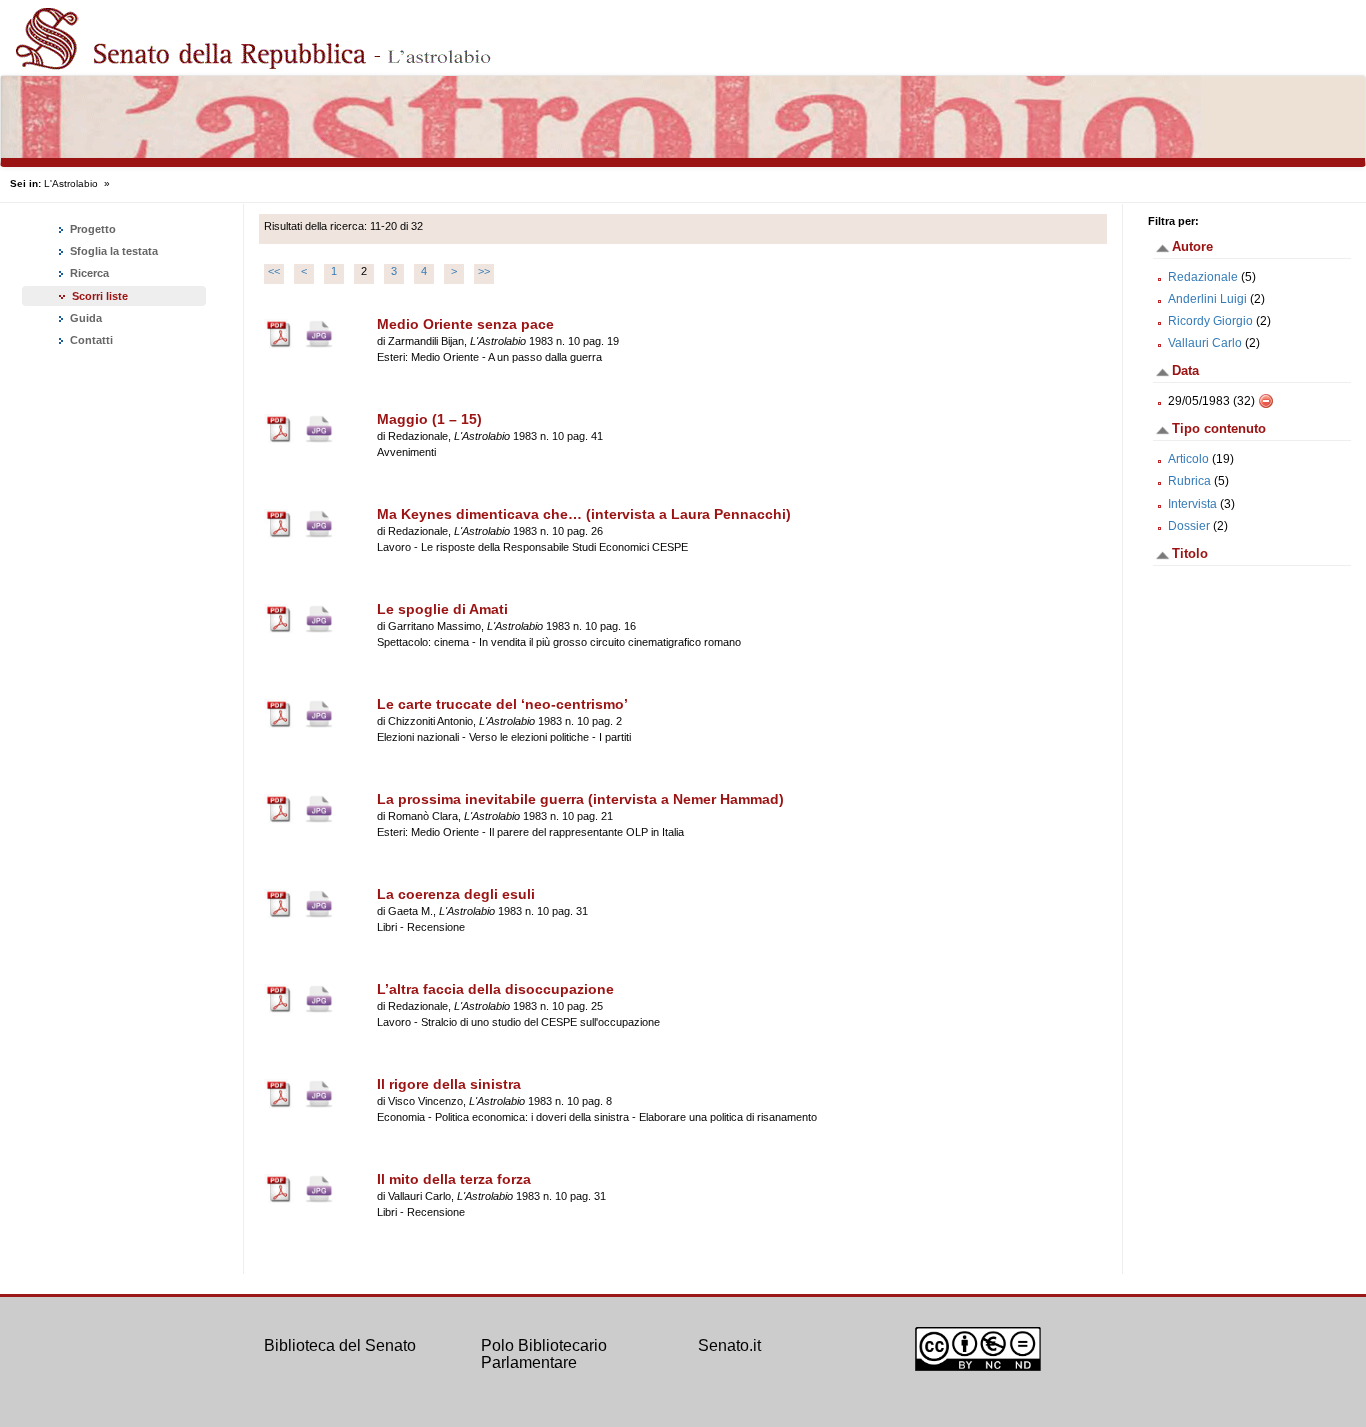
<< (274, 271)
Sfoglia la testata (112, 251)
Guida (84, 318)
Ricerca (88, 273)
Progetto (91, 229)
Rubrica (1189, 481)
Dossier (1189, 526)
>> (484, 271)
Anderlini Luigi (1207, 299)
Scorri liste (100, 296)
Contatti (90, 340)
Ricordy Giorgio (1210, 321)
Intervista (1192, 504)
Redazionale (1203, 277)
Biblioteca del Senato (340, 1345)
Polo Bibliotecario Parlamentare (544, 1354)
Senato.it (729, 1345)
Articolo (1188, 459)
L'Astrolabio (71, 183)
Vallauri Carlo (1205, 343)
